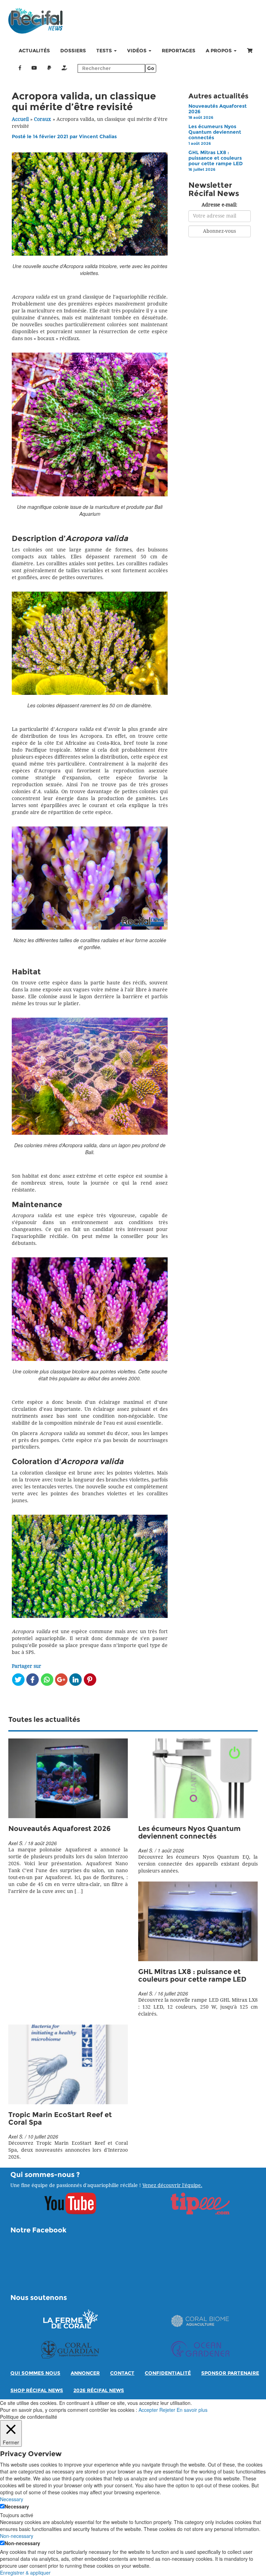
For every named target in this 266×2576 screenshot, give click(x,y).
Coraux (42, 119)
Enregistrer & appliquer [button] (25, 2573)
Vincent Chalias (98, 137)
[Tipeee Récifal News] (64, 68)
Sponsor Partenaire (230, 2373)
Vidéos (138, 51)
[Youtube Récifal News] (34, 68)
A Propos (219, 51)
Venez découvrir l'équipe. (172, 2185)
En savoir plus (192, 2410)
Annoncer (85, 2373)
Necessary (17, 2506)
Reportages (179, 51)
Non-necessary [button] (17, 2536)
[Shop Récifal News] (250, 51)
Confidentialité (168, 2373)
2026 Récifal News (99, 2391)
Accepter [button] (148, 2410)
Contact (122, 2373)
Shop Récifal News (37, 2391)
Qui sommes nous (35, 2373)
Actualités (34, 51)
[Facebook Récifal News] (20, 68)
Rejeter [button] (167, 2410)
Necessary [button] (12, 2499)
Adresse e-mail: (219, 205)
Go (151, 68)
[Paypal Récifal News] (49, 68)
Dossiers (73, 51)
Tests (105, 51)
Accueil (20, 119)
